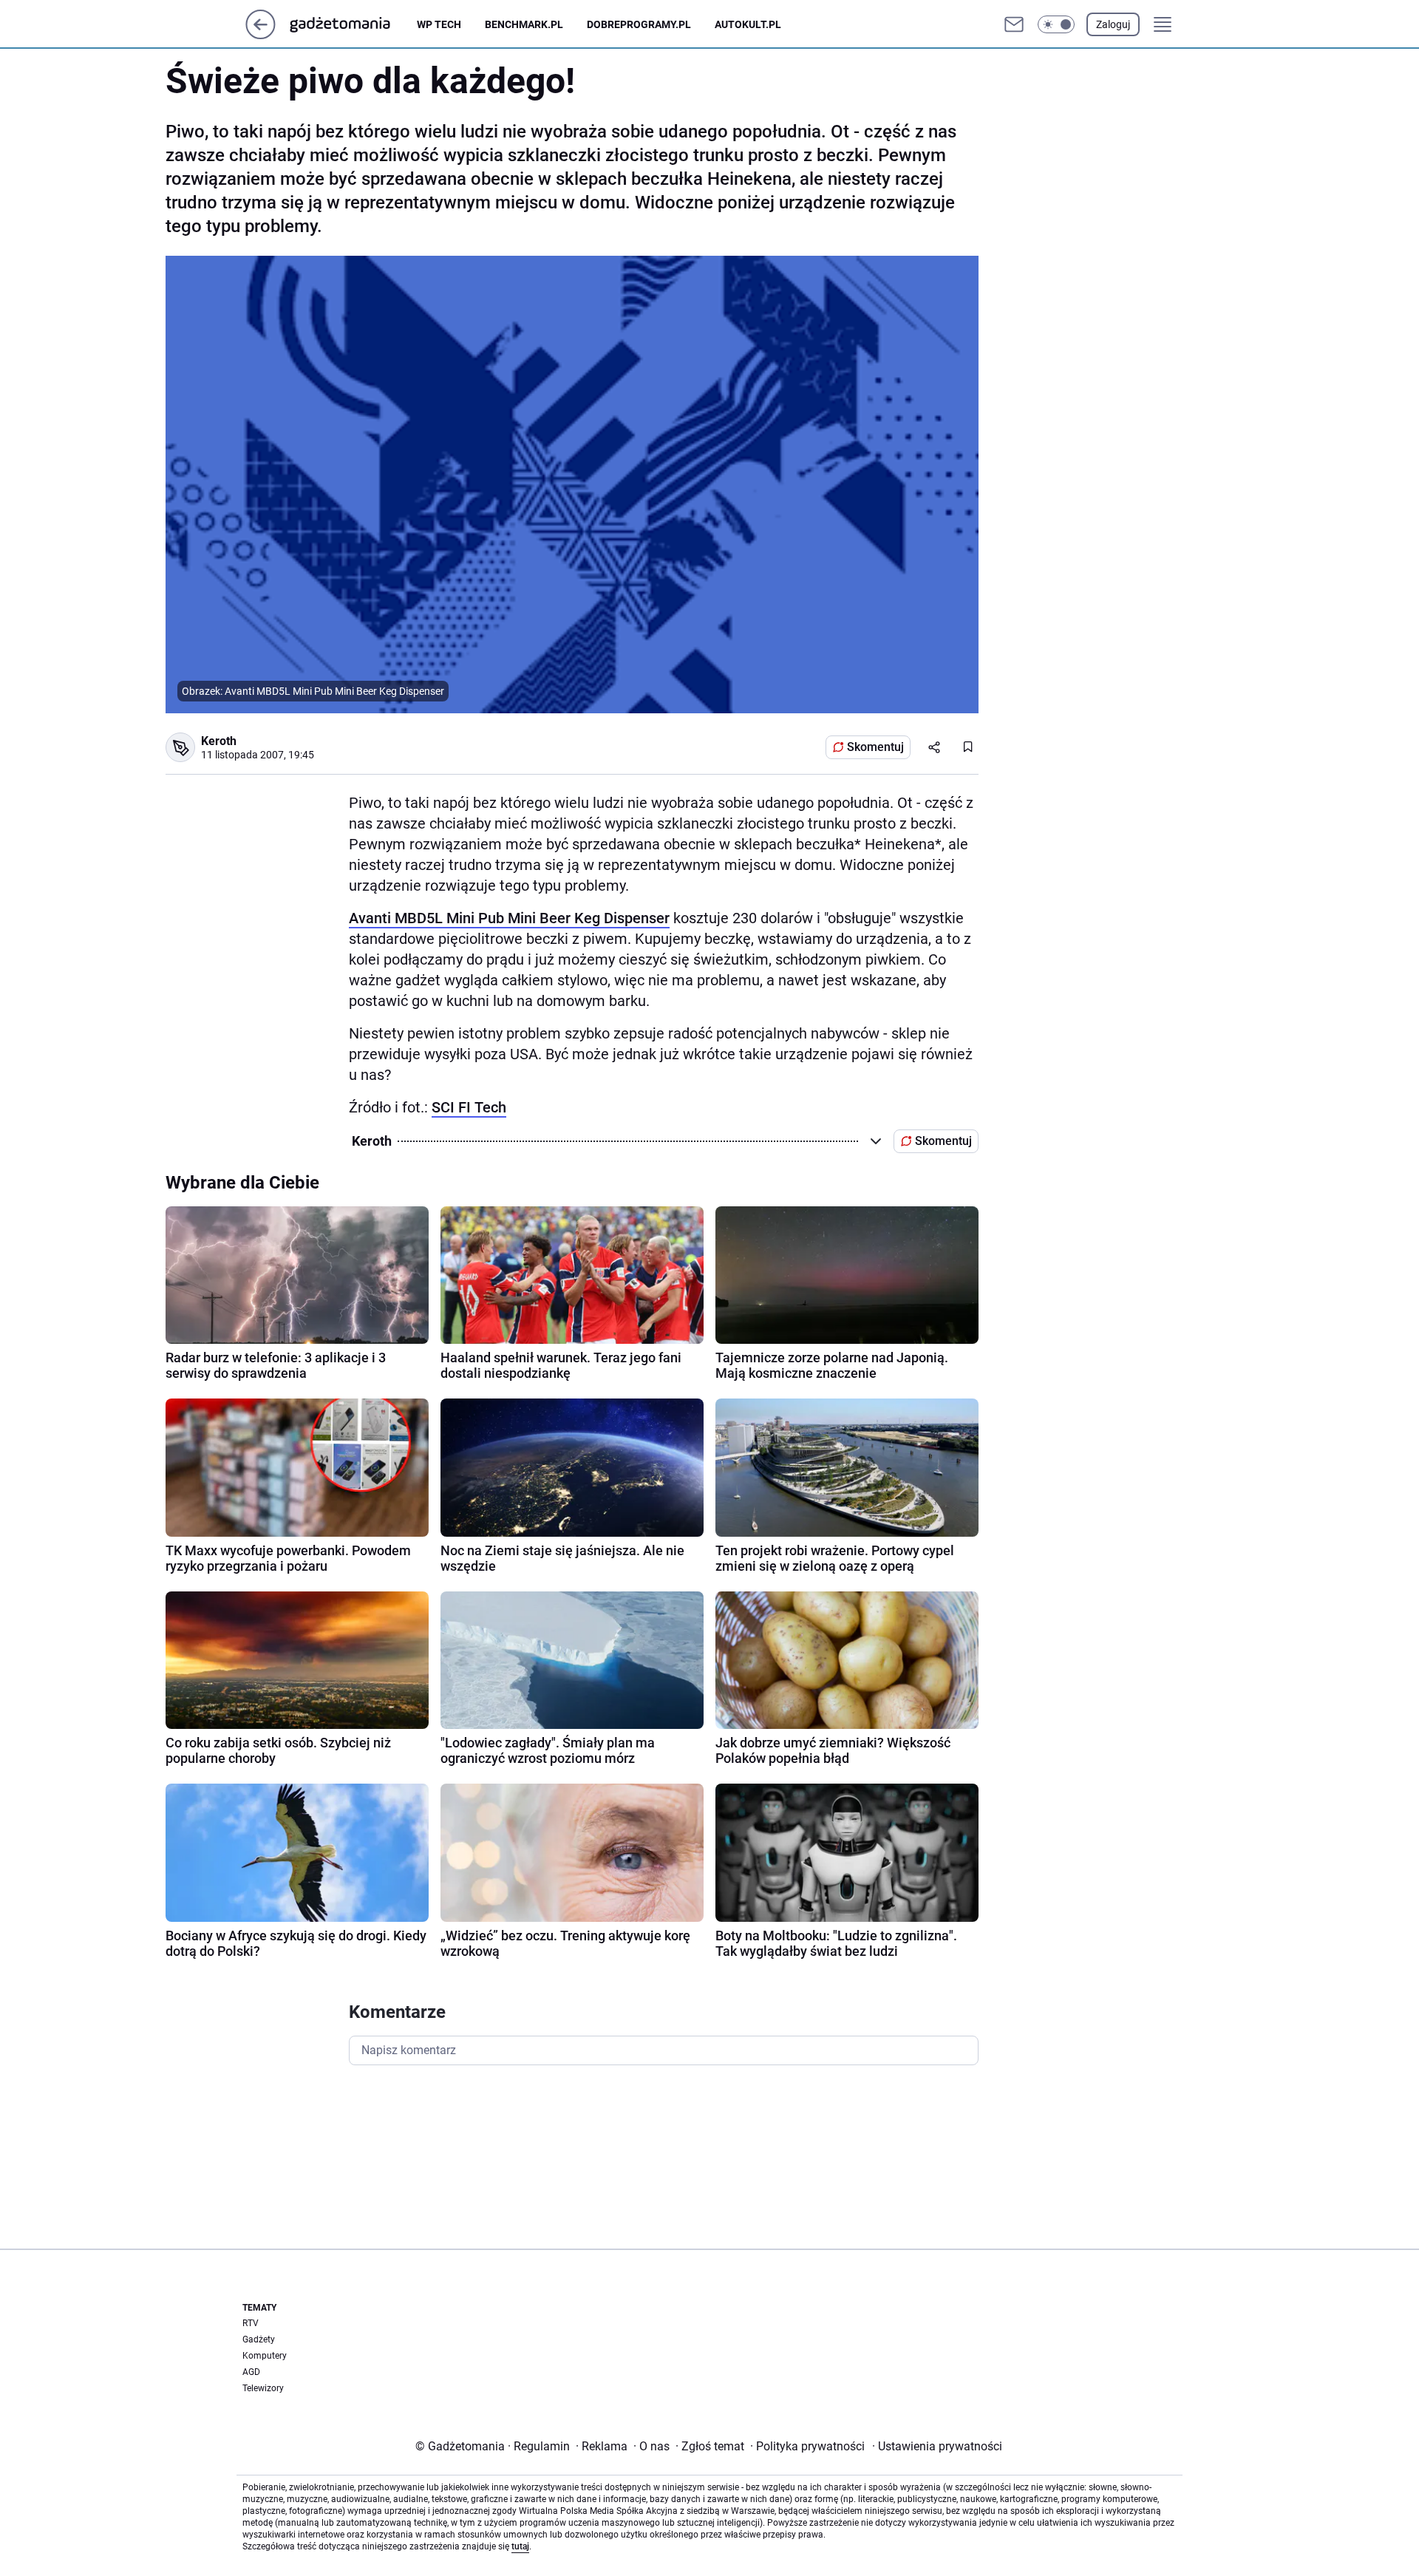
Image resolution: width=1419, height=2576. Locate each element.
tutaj (520, 2546)
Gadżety (259, 2339)
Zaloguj (1113, 24)
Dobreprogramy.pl (639, 24)
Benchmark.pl (524, 24)
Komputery (265, 2356)
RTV (251, 2323)
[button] (1056, 24)
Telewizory (263, 2388)
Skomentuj (875, 747)
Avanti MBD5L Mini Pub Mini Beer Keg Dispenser (509, 918)
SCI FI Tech (469, 1107)
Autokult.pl (748, 24)
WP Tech (439, 24)
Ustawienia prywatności (937, 2446)
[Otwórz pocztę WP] (1014, 24)
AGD (251, 2372)
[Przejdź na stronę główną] (261, 35)
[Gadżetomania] (352, 24)
